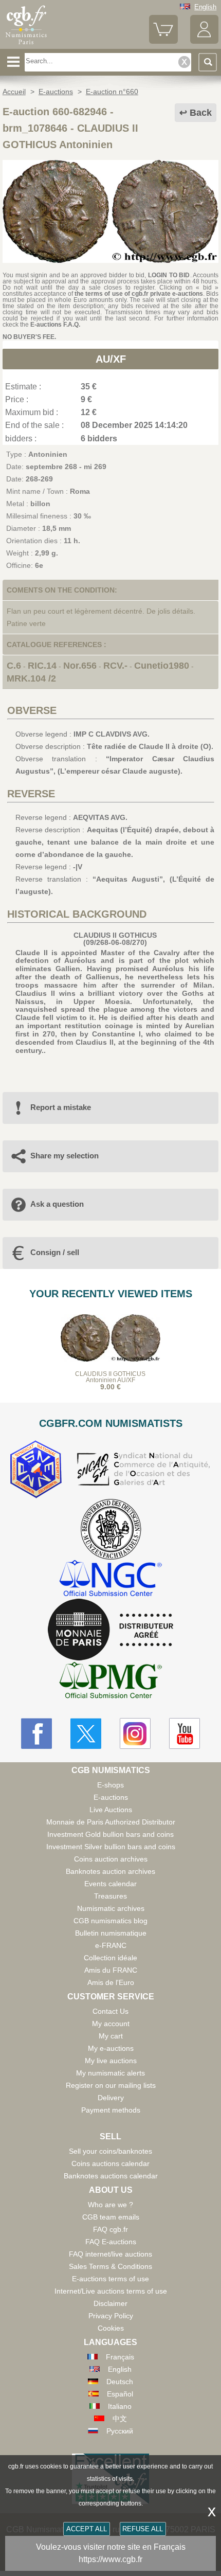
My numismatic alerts (110, 2073)
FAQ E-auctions (111, 2242)
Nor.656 (80, 666)
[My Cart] (163, 41)
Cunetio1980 (162, 666)
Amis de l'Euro (111, 1982)
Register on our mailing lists (111, 2085)
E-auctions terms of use (110, 2279)
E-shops (110, 1785)
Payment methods (111, 2110)
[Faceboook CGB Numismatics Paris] (36, 1733)
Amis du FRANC (111, 1970)
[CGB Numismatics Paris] (26, 45)
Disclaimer (110, 2303)
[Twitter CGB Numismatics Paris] (86, 1733)
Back (201, 113)
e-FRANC (111, 1945)
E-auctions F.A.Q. (55, 325)
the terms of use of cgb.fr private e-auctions (139, 294)
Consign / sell (55, 1252)
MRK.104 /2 (31, 678)
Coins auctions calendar (110, 2163)
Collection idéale (110, 1958)
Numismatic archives (111, 1908)
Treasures (110, 1896)
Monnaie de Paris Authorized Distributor (111, 1822)
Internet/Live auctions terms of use (111, 2291)
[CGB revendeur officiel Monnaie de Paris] (110, 1630)
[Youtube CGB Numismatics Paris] (185, 1733)
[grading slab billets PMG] (110, 1682)
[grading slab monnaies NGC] (110, 1579)
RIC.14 (42, 666)
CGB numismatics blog (110, 1921)
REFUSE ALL (143, 2529)
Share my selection (65, 1156)
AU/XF (111, 359)
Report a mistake (61, 1107)
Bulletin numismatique (111, 1933)
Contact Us (110, 2011)
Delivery (111, 2098)
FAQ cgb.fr (110, 2229)
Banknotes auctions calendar (111, 2176)
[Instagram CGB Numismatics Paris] (135, 1733)
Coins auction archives (111, 1859)
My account (111, 2024)
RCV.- (115, 666)
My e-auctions (111, 2048)
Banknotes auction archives (110, 1871)
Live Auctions (111, 1810)
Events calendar (110, 1884)
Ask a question (57, 1204)
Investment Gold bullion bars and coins (110, 1834)
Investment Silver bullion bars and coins (111, 1847)
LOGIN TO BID (169, 275)
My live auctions (111, 2061)
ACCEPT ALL (87, 2529)
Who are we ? (110, 2205)
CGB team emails (111, 2217)
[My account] (204, 41)
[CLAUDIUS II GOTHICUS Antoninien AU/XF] (110, 260)
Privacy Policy (111, 2316)
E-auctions (111, 1797)
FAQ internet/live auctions (110, 2254)
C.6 (14, 666)
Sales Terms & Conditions (110, 2266)
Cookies (111, 2328)
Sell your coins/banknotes (110, 2151)
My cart (111, 2036)
